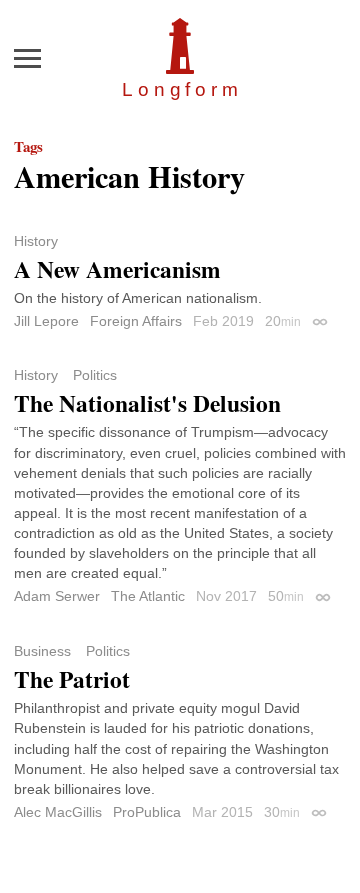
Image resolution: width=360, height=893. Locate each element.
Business (42, 651)
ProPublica (147, 812)
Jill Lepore (46, 321)
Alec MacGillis (58, 812)
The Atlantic (148, 596)
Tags (28, 146)
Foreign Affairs (136, 321)
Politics (95, 375)
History (36, 241)
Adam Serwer (57, 596)
